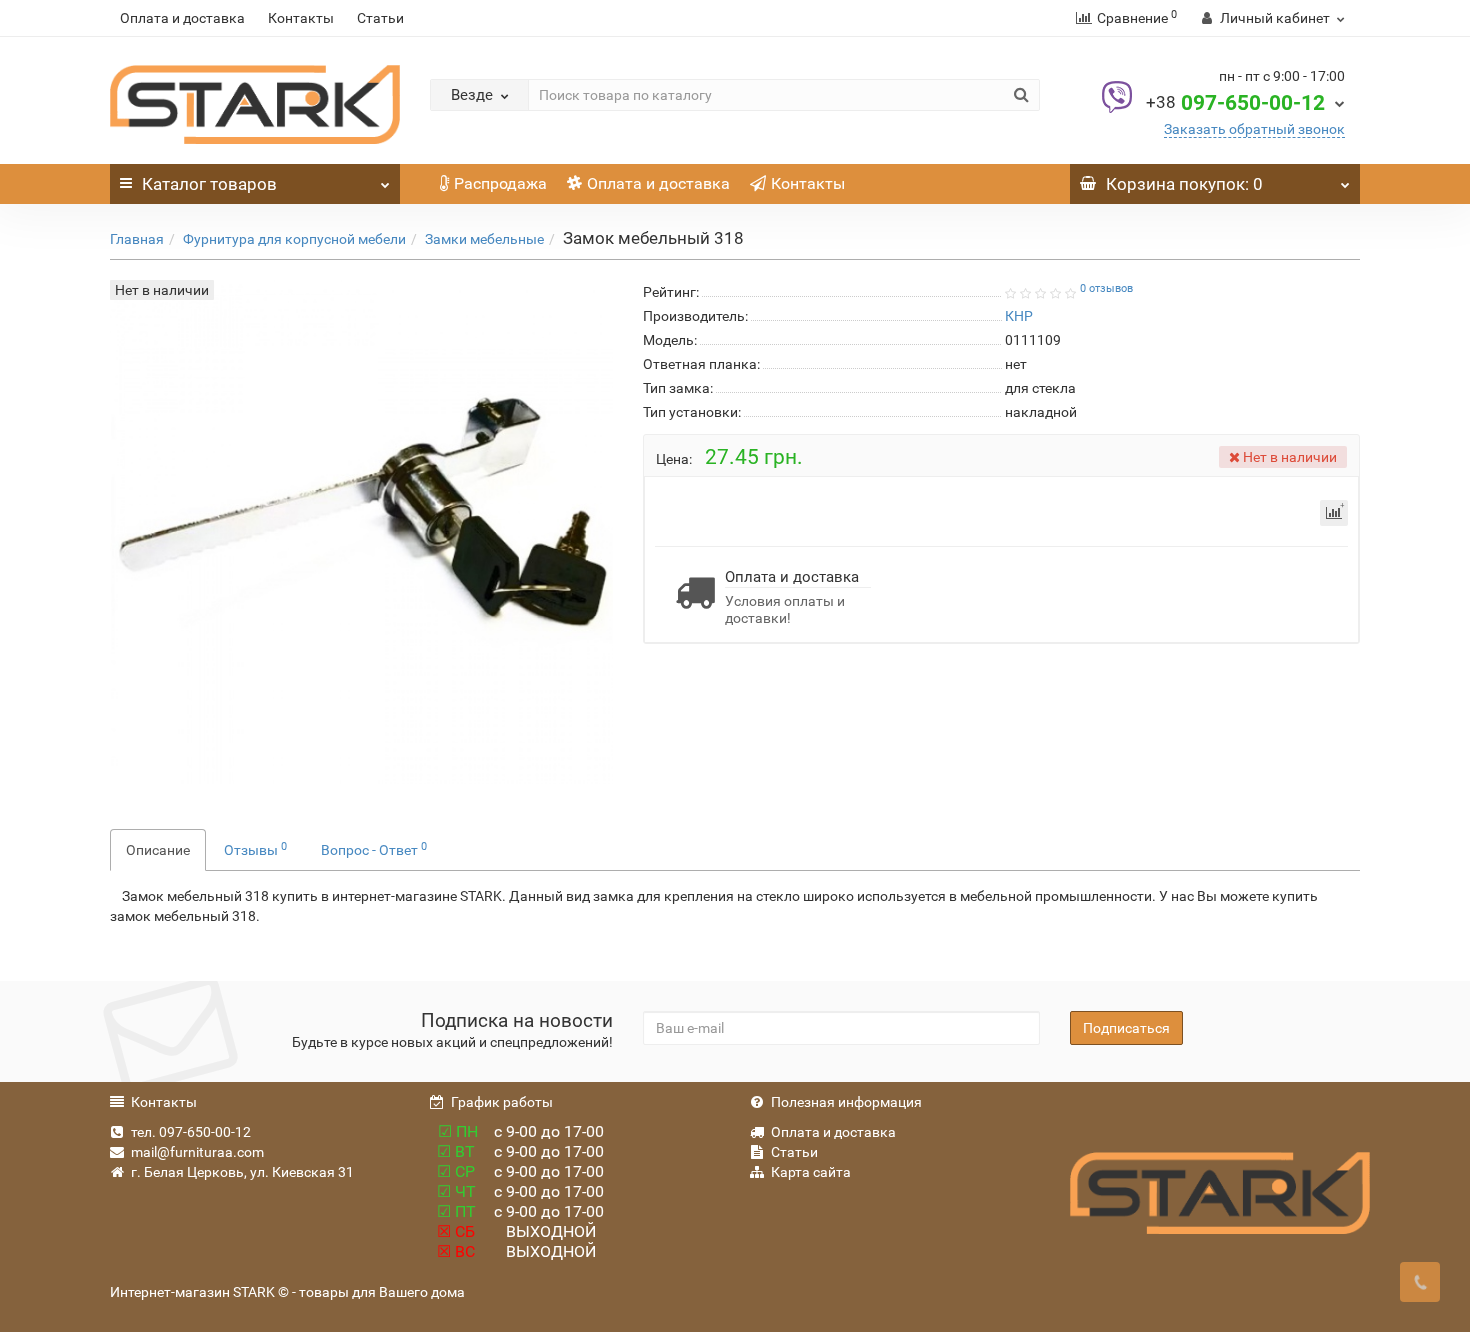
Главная (137, 239)
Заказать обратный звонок (1254, 129)
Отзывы (255, 849)
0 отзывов (1106, 288)
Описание (158, 850)
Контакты (301, 18)
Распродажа (500, 183)
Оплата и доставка (182, 18)
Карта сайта (811, 1172)
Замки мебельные (484, 239)
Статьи (380, 18)
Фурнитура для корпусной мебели (294, 239)
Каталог (209, 184)
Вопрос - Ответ (374, 849)
